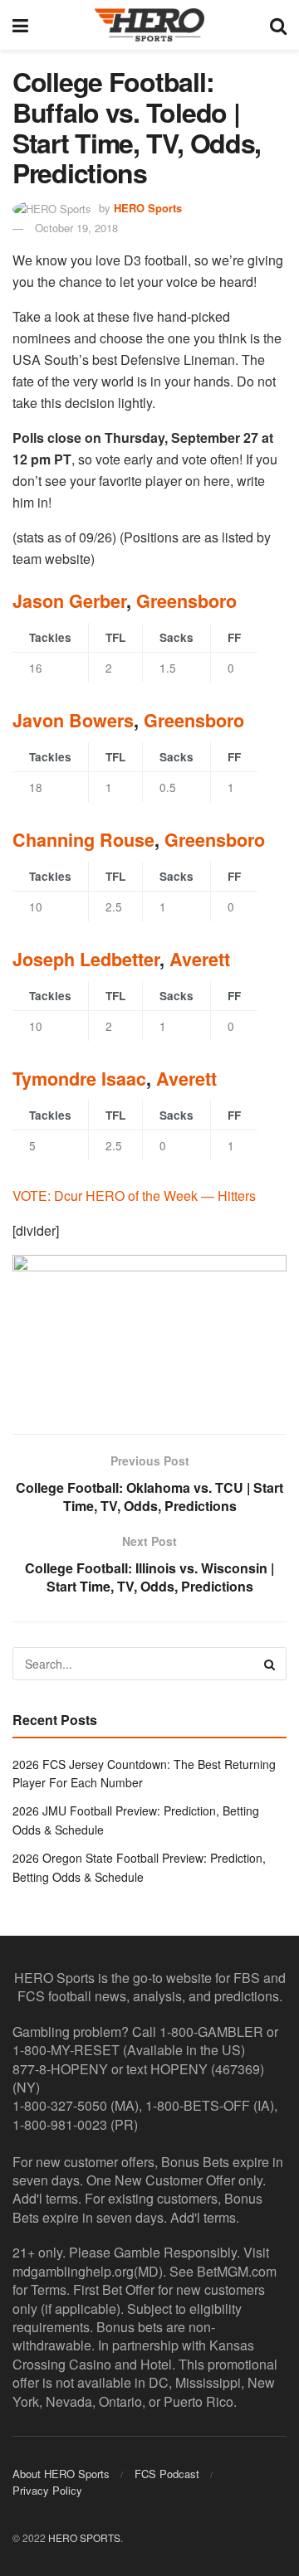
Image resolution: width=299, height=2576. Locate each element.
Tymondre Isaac (79, 1079)
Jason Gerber (69, 601)
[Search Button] (278, 25)
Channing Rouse (83, 840)
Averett (200, 959)
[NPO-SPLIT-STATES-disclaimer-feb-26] (149, 1330)
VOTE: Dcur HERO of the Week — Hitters (134, 1196)
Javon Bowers (73, 720)
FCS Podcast (167, 2474)
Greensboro (186, 601)
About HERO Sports (61, 2474)
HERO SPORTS (84, 2537)
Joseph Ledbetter (86, 959)
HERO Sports (148, 208)
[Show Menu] (20, 25)
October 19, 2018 (76, 228)
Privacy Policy (47, 2490)
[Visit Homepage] (149, 25)
